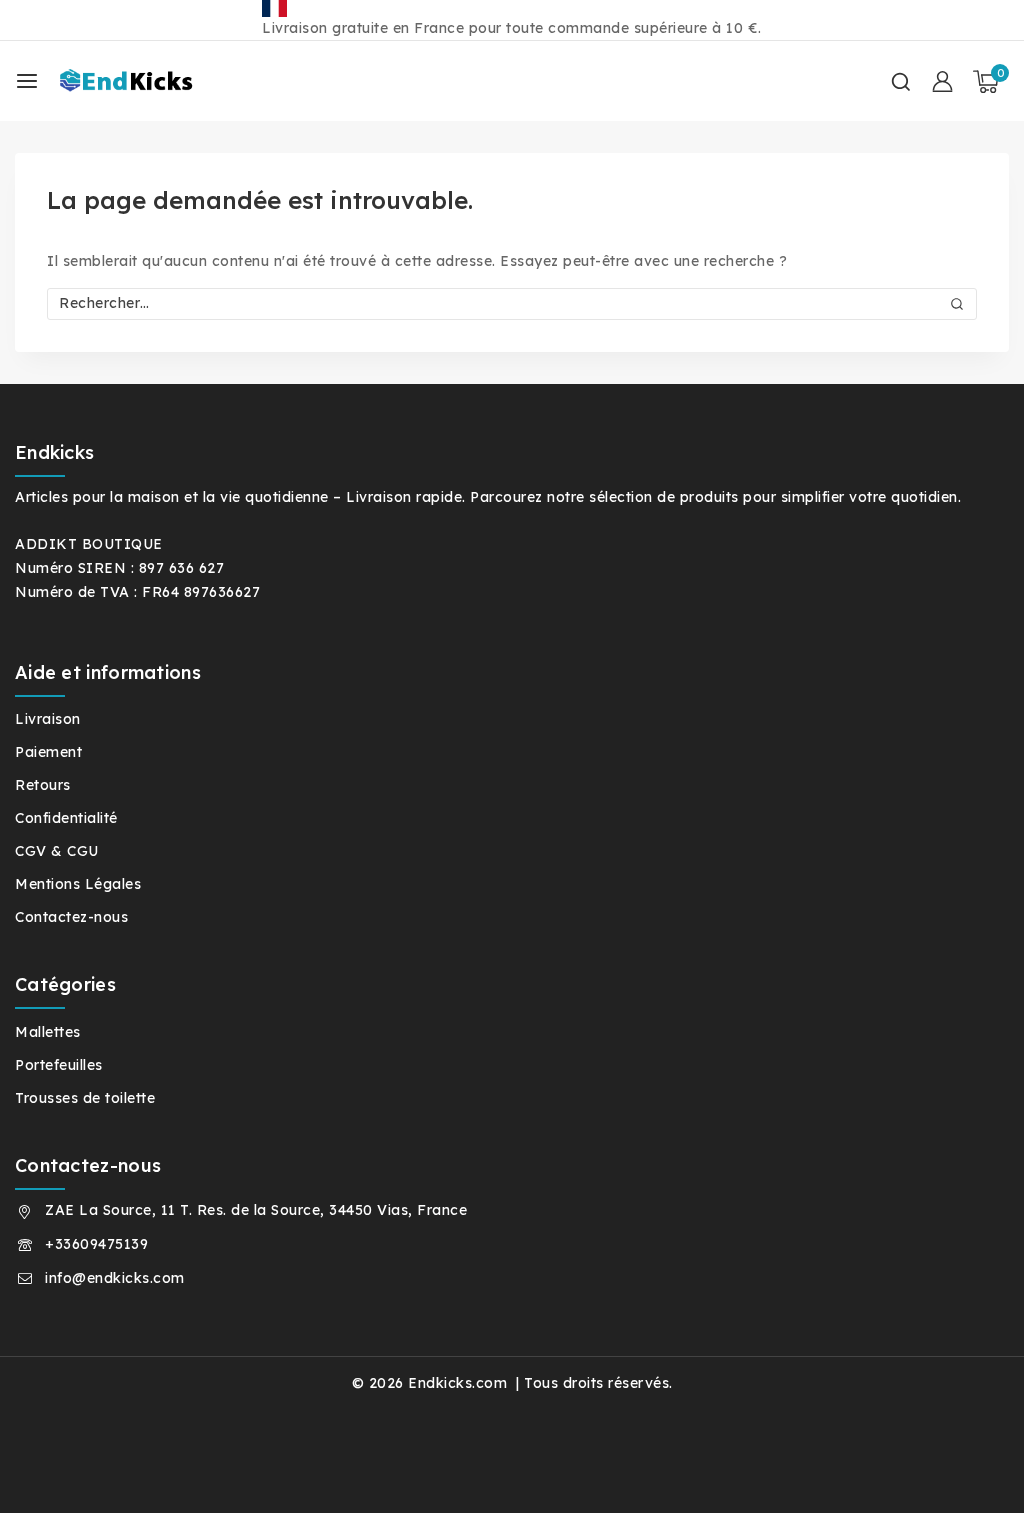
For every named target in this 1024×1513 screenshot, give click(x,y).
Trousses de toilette (85, 1098)
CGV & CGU (57, 851)
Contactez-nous (71, 917)
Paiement (48, 752)
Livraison (48, 719)
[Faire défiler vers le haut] (973, 1472)
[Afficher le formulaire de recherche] (901, 82)
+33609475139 (96, 1244)
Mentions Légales (78, 884)
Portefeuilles (59, 1065)
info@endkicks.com (115, 1278)
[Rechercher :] (512, 303)
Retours (43, 785)
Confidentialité (66, 818)
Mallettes (48, 1032)
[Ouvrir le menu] (27, 81)
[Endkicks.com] (149, 81)
